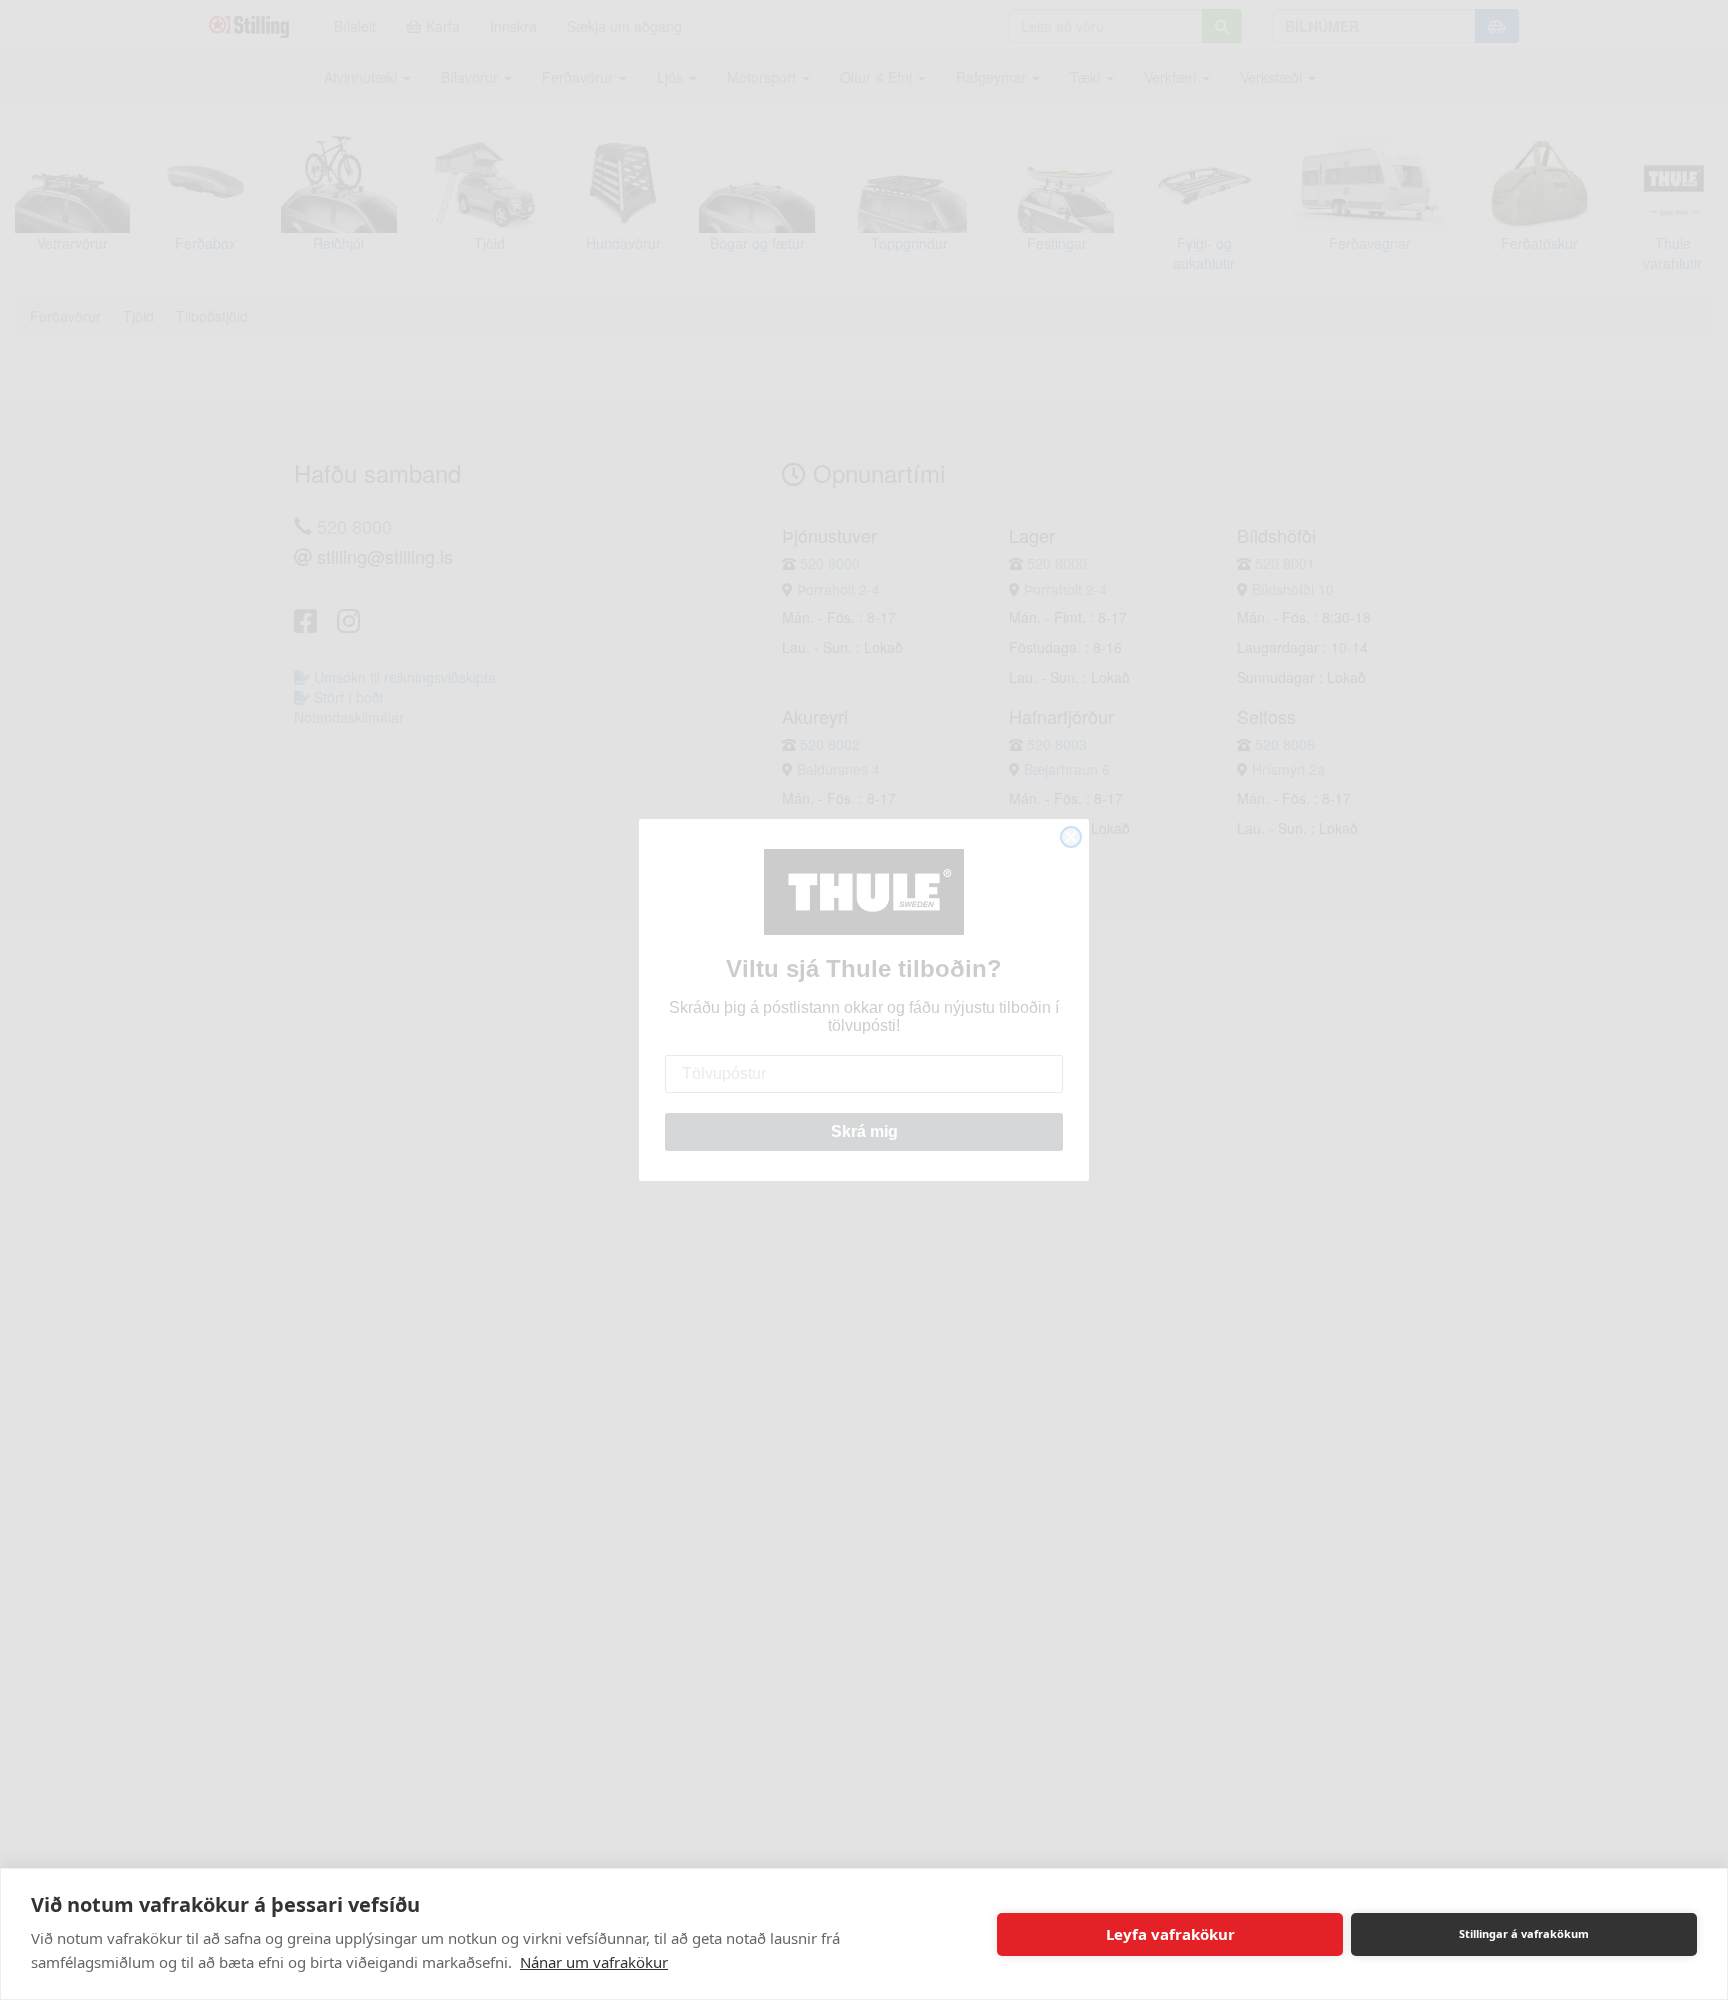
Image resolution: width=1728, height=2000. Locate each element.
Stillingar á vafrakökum (1524, 1933)
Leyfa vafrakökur (1170, 1934)
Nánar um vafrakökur (594, 1962)
